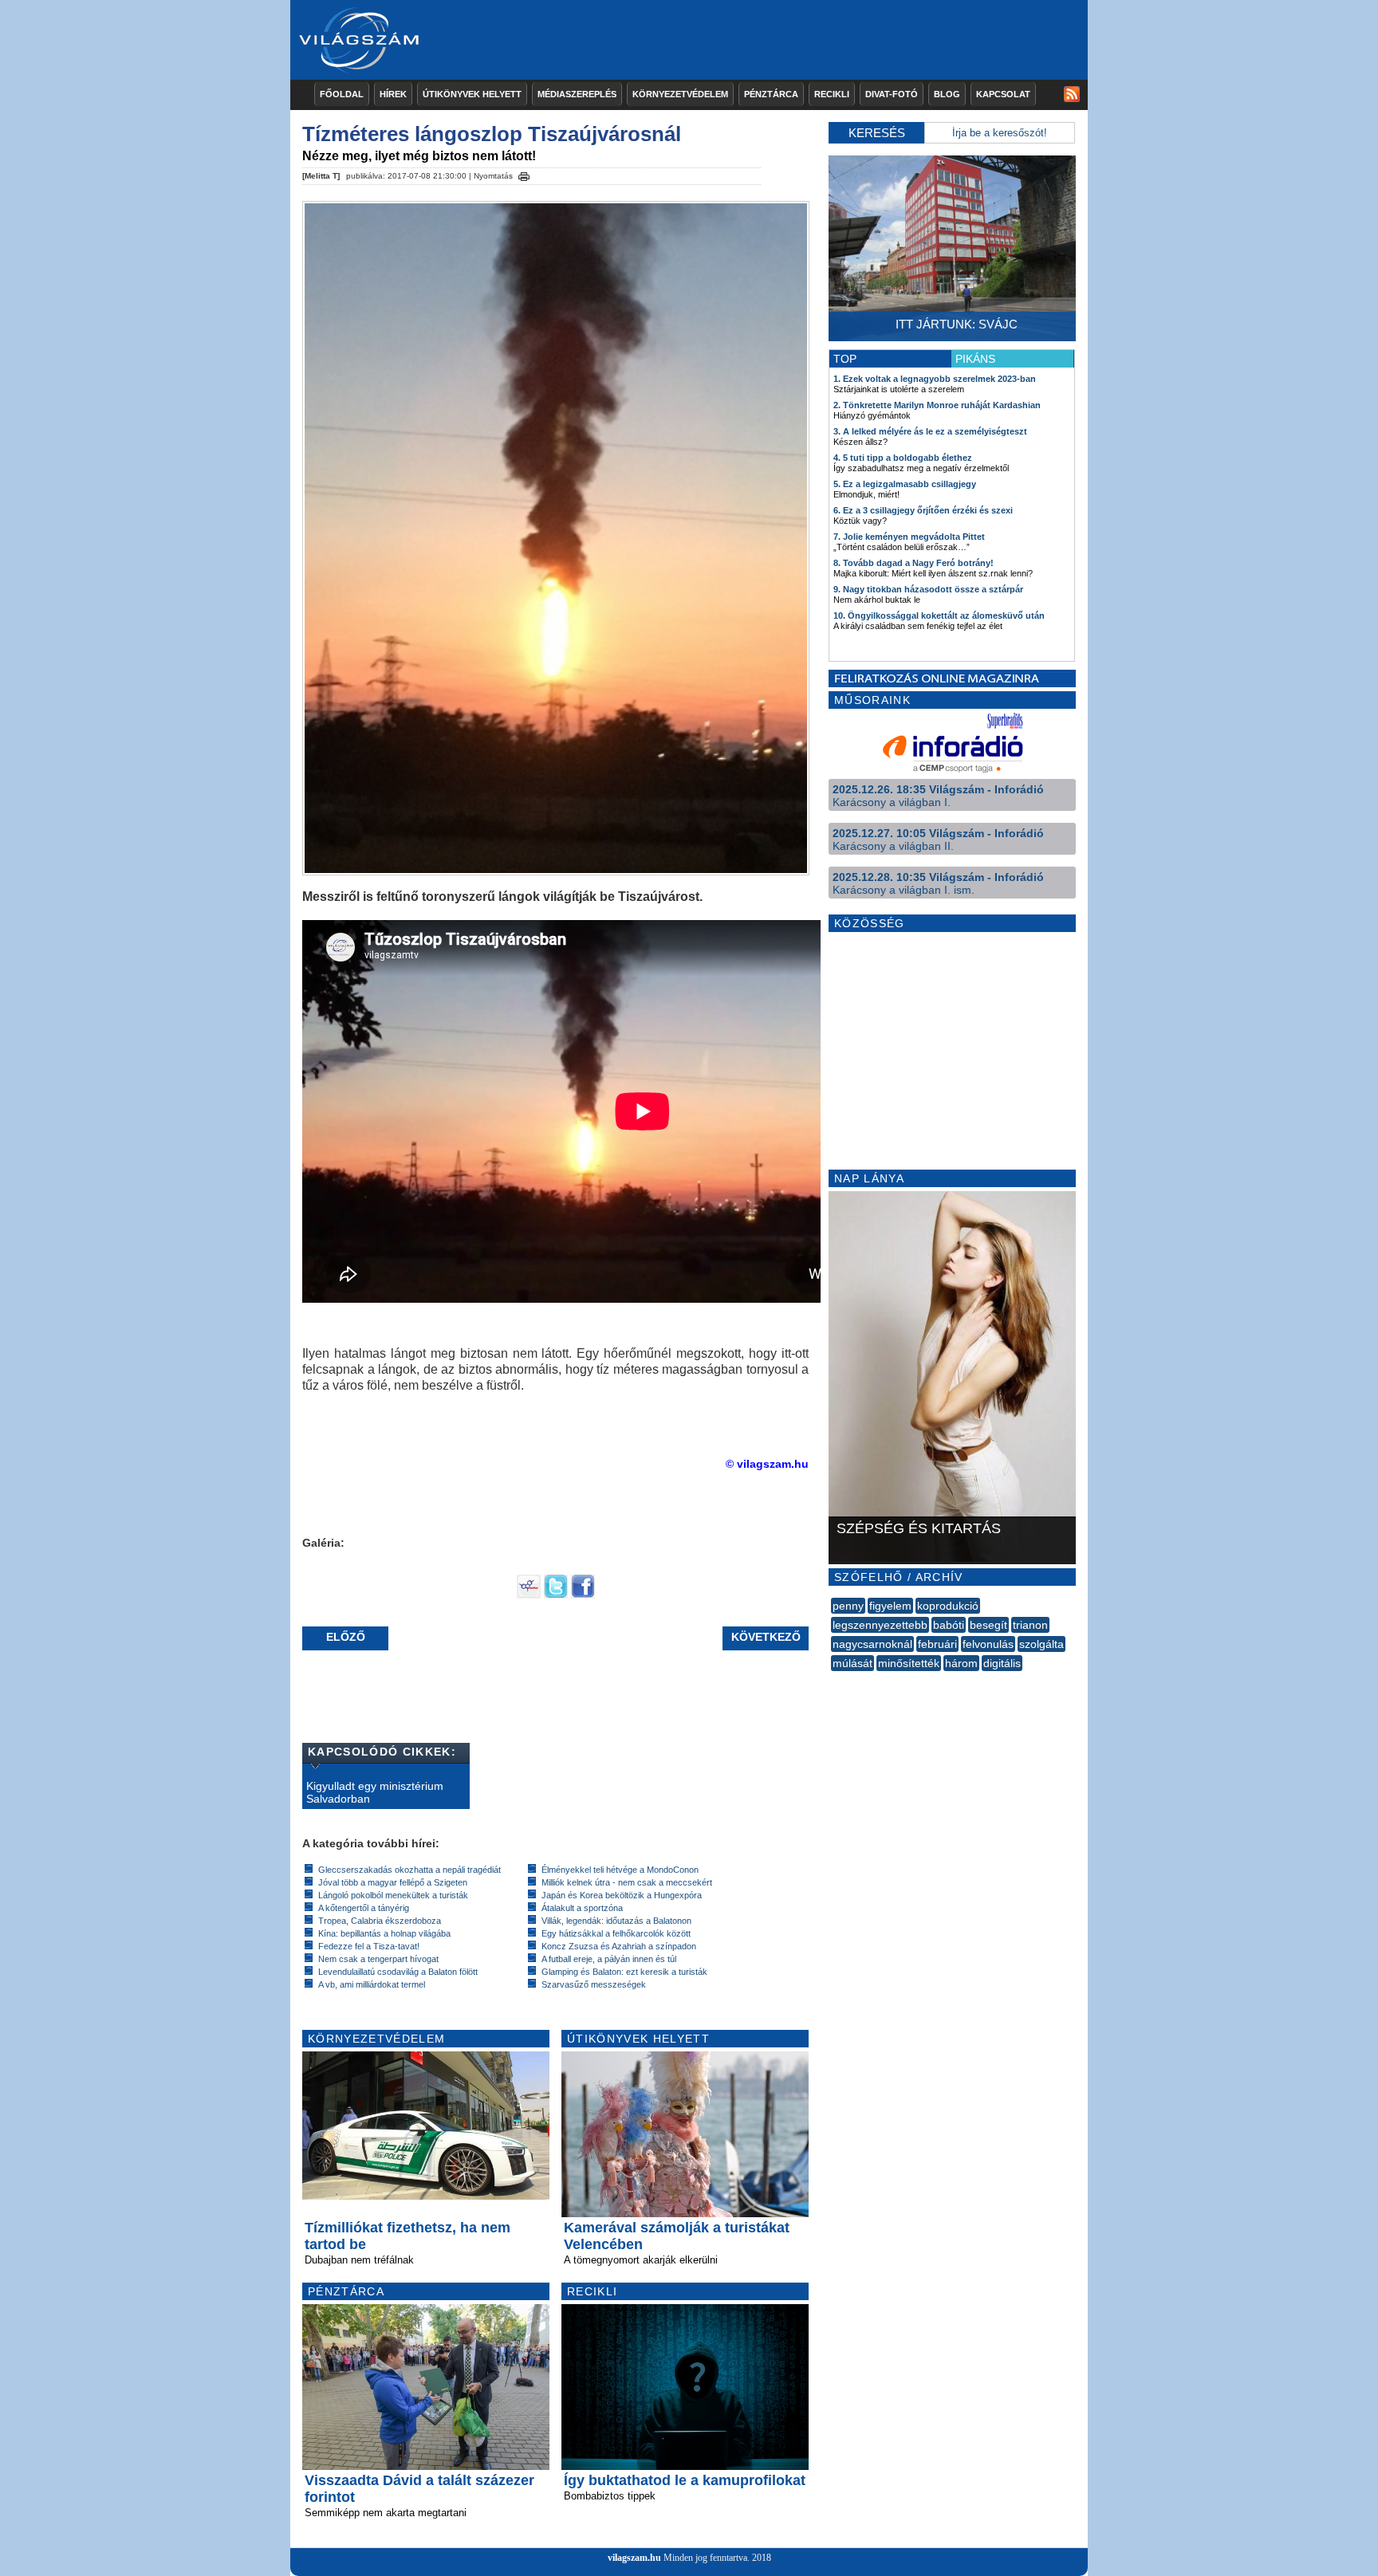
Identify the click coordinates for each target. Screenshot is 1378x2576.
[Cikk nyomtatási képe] (524, 174)
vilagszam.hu (634, 2558)
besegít (988, 1625)
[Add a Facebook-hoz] (583, 1595)
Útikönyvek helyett (472, 94)
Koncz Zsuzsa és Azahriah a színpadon (619, 1946)
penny (848, 1606)
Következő (766, 1637)
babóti (949, 1625)
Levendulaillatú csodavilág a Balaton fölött (398, 1972)
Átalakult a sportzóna (582, 1908)
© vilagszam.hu (767, 1464)
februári (937, 1644)
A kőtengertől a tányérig (364, 1908)
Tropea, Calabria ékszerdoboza (380, 1921)
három (961, 1663)
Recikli (832, 94)
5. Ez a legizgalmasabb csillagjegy (905, 484)
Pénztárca (771, 94)
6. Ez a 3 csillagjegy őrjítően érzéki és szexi (923, 510)
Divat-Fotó (892, 94)
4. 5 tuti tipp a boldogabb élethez (903, 458)
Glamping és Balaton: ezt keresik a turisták (624, 1972)
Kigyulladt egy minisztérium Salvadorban (375, 1792)
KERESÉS (877, 133)
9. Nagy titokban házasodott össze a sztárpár (928, 589)
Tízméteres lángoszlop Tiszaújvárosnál (492, 134)
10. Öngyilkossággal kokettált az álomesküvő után (939, 615)
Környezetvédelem (680, 94)
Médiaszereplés (577, 94)
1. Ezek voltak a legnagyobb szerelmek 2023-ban (935, 379)
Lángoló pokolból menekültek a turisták (393, 1895)
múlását (852, 1663)
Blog (947, 94)
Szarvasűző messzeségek (594, 1984)
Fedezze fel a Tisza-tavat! (369, 1946)
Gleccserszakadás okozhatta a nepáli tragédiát (409, 1870)
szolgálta (1041, 1644)
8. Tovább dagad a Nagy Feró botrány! (913, 563)
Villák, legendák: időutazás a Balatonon (616, 1921)
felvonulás (988, 1644)
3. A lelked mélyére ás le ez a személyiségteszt (930, 431)
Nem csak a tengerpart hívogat (378, 1959)
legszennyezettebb (880, 1625)
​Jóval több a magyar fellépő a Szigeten (393, 1882)
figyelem (890, 1606)
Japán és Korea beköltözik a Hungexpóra (622, 1895)
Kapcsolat (1003, 94)
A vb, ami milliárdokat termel (372, 1984)
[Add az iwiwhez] (529, 1595)
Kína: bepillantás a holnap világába (384, 1933)
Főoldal (342, 94)
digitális (1002, 1663)
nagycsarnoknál (872, 1644)
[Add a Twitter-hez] (556, 1595)
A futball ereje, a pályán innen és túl (609, 1959)
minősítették (909, 1663)
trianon (1030, 1625)
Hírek (393, 94)
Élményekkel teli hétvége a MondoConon (620, 1870)
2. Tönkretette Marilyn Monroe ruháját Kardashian (937, 405)
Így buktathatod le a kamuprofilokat (685, 2480)
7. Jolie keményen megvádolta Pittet (909, 537)
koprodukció (948, 1606)
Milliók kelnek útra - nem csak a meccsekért (627, 1882)
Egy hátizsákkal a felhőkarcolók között (616, 1933)
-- (833, 1681)
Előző (346, 1637)
